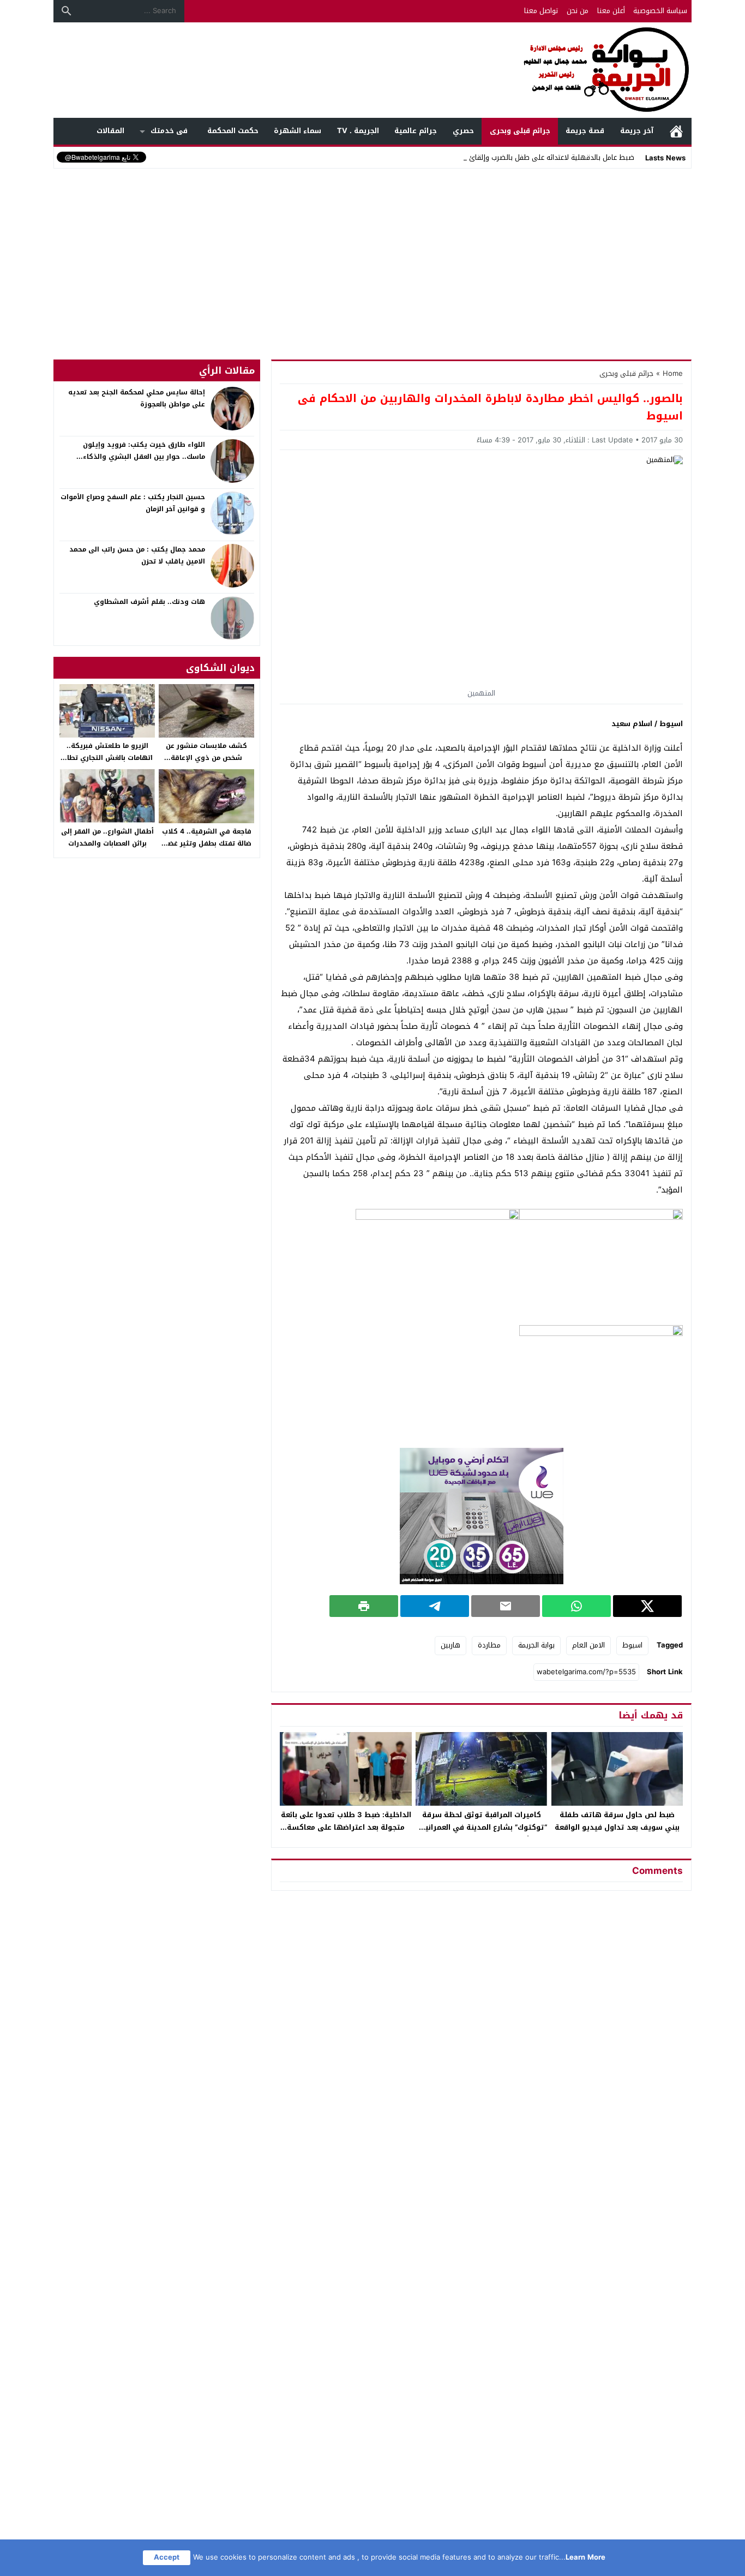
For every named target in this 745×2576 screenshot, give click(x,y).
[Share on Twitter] (647, 1606)
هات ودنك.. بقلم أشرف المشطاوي (149, 602)
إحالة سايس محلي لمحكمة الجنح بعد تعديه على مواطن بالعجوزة (137, 398)
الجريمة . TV (358, 131)
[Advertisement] (372, 253)
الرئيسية (676, 131)
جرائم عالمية (416, 131)
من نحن (578, 11)
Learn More (585, 2557)
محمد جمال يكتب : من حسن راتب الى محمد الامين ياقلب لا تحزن (137, 555)
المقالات (110, 131)
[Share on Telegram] (435, 1606)
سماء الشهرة (298, 131)
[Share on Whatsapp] (576, 1606)
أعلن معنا (611, 11)
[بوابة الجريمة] (372, 70)
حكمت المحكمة (233, 131)
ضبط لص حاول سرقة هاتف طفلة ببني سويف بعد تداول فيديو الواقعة (617, 1821)
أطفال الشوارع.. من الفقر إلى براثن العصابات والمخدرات (107, 837)
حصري (463, 131)
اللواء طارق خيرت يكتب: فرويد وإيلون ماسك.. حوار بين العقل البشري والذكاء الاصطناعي (144, 456)
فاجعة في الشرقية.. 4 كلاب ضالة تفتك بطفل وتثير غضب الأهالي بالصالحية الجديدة (207, 843)
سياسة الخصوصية (660, 11)
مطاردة (489, 1645)
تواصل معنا (541, 11)
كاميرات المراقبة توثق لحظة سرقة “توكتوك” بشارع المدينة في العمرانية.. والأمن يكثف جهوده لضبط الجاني (482, 1827)
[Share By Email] (506, 1606)
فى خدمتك (169, 131)
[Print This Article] (364, 1606)
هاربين (450, 1645)
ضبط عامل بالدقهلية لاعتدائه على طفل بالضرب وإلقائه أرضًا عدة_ (536, 157)
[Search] (67, 11)
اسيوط (632, 1645)
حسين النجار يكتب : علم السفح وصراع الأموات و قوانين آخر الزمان (133, 503)
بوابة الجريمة (536, 1645)
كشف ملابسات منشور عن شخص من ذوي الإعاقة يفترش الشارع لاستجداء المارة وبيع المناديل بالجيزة (206, 763)
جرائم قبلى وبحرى (520, 131)
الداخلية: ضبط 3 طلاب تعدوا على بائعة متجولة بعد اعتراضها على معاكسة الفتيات (346, 1827)
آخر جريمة (637, 131)
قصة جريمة (585, 131)
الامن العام (588, 1645)
